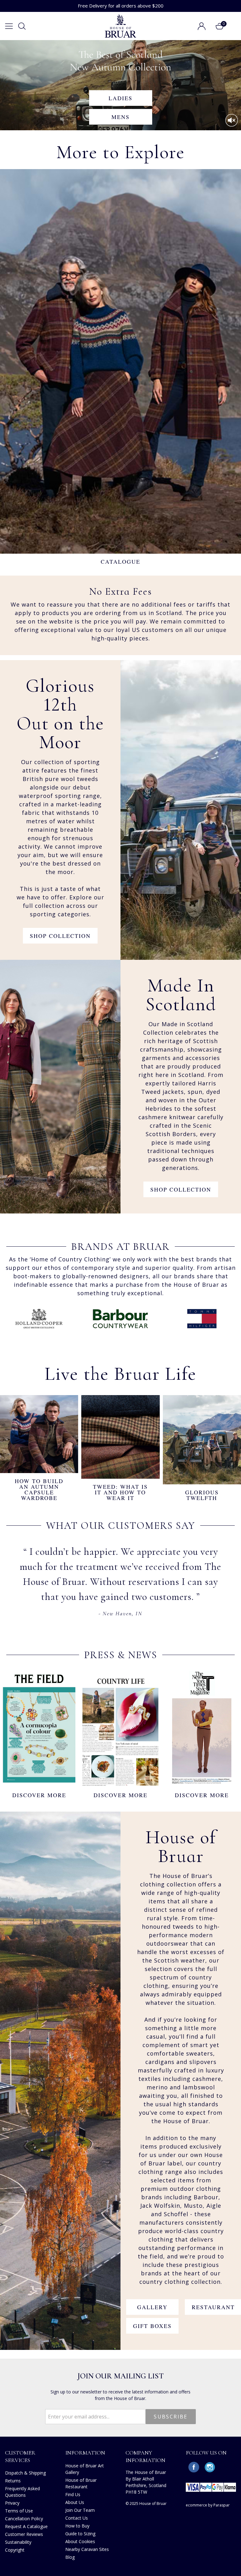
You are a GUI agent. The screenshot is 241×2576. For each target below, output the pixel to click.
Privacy (12, 2503)
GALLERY (152, 2307)
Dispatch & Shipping (25, 2473)
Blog (70, 2557)
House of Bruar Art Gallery (85, 2469)
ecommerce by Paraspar (208, 2505)
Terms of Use (19, 2511)
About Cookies (80, 2541)
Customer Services (20, 2456)
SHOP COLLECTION (60, 936)
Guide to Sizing (80, 2534)
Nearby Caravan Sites (87, 2549)
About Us (75, 2502)
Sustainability (18, 2542)
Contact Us (77, 2518)
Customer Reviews (24, 2534)
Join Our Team (80, 2510)
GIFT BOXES (152, 2326)
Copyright (15, 2550)
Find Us (73, 2494)
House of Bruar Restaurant (81, 2483)
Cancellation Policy (24, 2519)
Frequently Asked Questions (22, 2492)
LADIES (120, 98)
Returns (13, 2481)
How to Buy (77, 2526)
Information (85, 2453)
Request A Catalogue (26, 2526)
